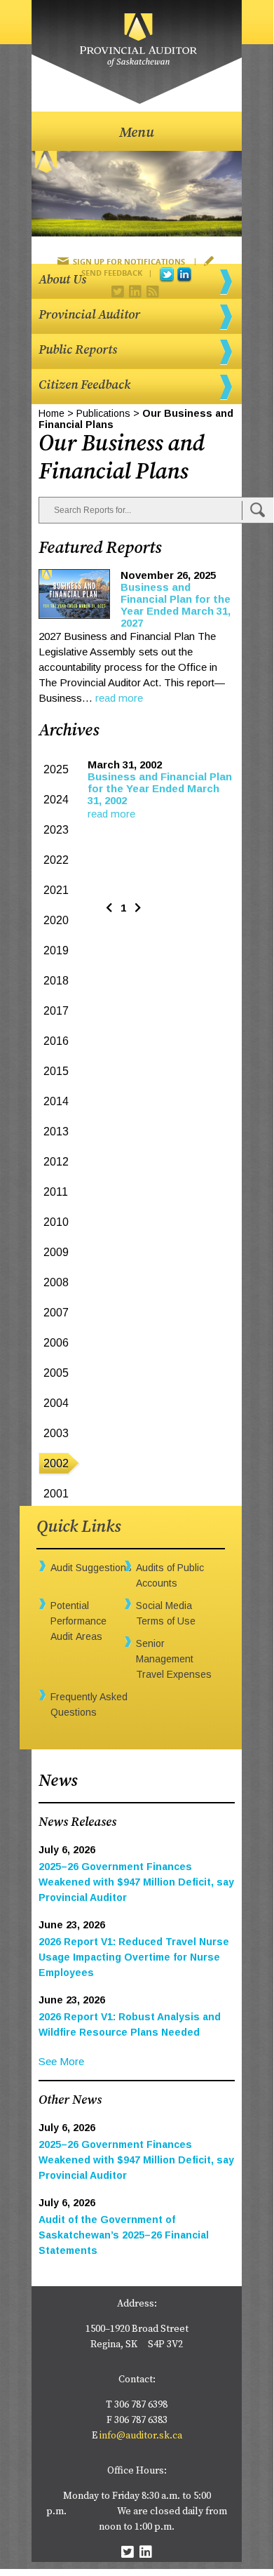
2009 (56, 1252)
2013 (56, 1132)
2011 (56, 1192)
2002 (56, 1463)
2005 (56, 1373)
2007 (56, 1313)
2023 (56, 830)
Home (52, 413)
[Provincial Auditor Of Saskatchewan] (137, 52)
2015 (56, 1071)
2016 (56, 1041)
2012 (56, 1162)
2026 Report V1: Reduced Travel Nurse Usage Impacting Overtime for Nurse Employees (134, 1957)
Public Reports (78, 350)
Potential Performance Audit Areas (78, 1621)
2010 (56, 1222)
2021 (56, 890)
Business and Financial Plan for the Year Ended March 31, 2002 (160, 788)
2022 (56, 860)
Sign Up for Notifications (129, 261)
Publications (103, 413)
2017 (56, 1011)
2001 (56, 1494)
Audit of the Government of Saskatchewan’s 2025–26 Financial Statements (124, 2235)
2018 (56, 981)
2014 (56, 1101)
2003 (56, 1433)
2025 (56, 769)
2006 (56, 1343)
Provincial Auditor (89, 315)
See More (61, 2061)
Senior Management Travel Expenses (174, 1659)
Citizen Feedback (84, 385)
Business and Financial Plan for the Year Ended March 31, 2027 (176, 605)
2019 (56, 950)
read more (119, 698)
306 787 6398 (141, 2405)
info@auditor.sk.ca (141, 2436)
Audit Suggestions (91, 1568)
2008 (56, 1282)
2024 (56, 800)
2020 (56, 920)
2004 (56, 1403)
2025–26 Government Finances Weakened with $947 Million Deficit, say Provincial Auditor (136, 1882)
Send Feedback (112, 273)
